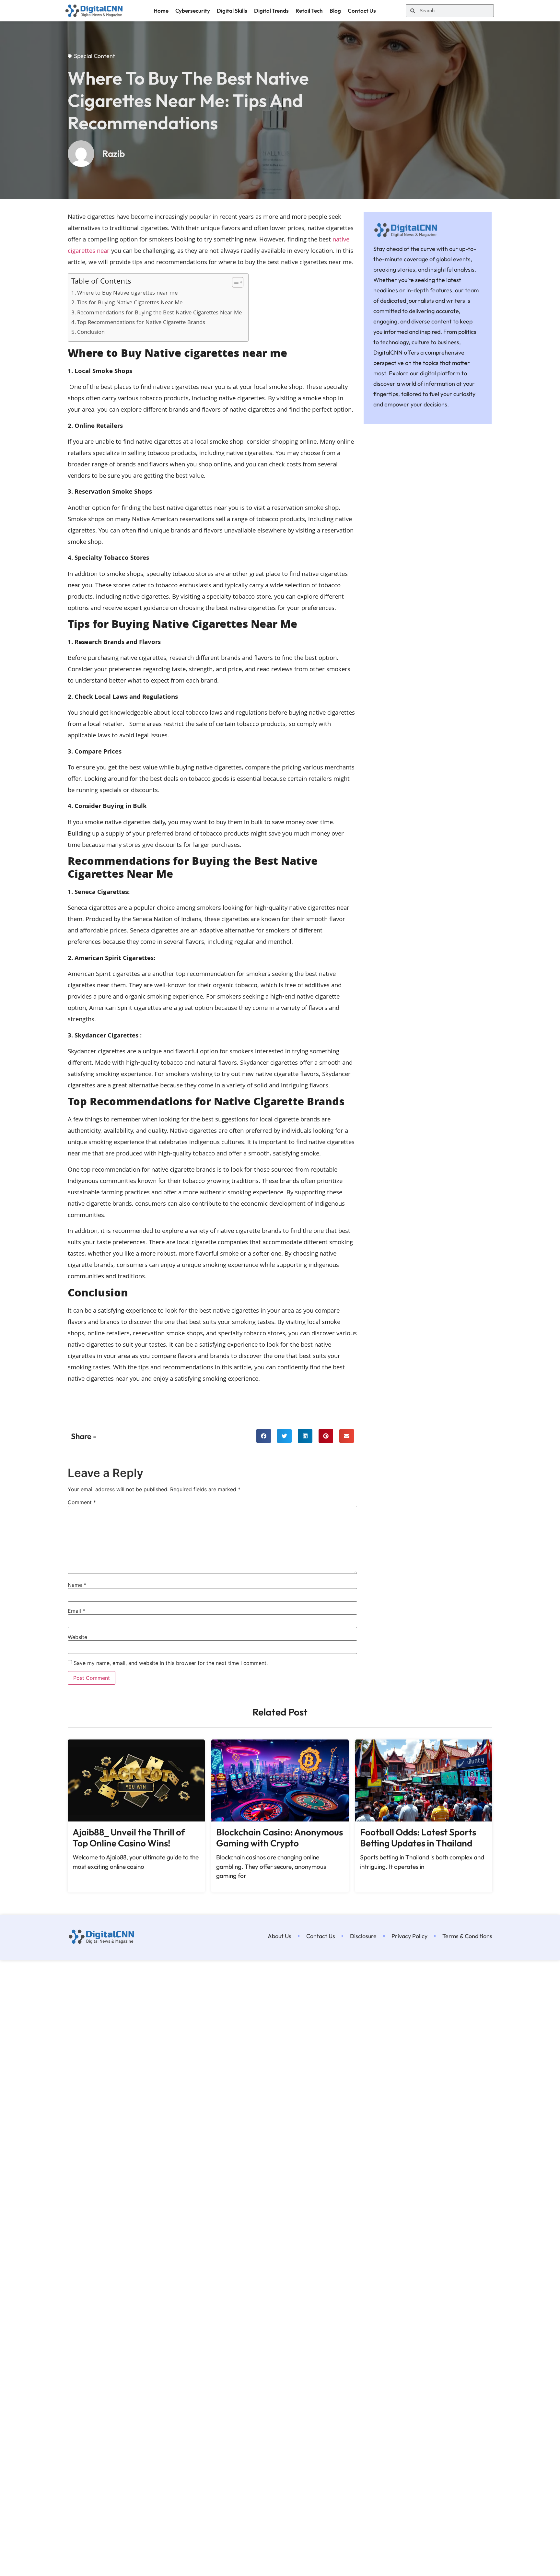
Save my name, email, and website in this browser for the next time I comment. (171, 1663)
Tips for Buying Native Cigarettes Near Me (130, 303)
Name (77, 1585)
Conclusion (91, 333)
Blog (335, 11)
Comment (82, 1502)
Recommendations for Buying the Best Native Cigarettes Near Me (159, 313)
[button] (264, 1436)
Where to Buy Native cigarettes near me (127, 294)
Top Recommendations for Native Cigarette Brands (141, 323)
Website (77, 1637)
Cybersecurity (193, 11)
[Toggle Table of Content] (234, 282)
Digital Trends (271, 11)
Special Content (94, 56)
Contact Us (362, 11)
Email (76, 1611)
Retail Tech (309, 11)
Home (161, 11)
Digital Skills (232, 11)
